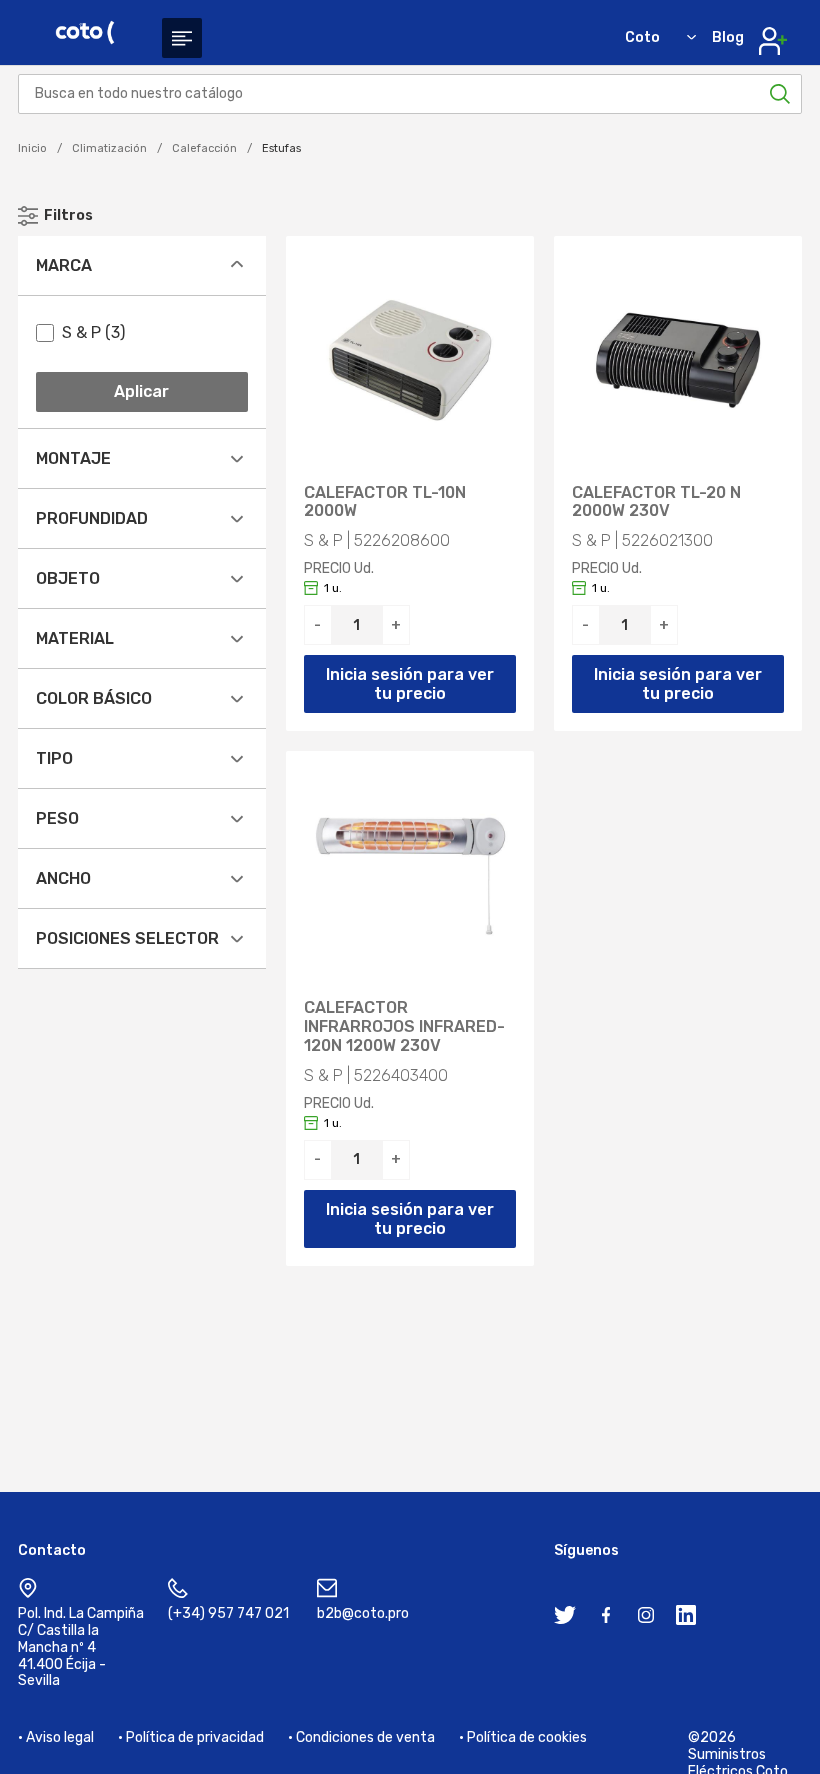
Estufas (281, 148)
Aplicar (141, 391)
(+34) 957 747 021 (228, 1613)
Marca (64, 265)
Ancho (63, 878)
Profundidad (92, 518)
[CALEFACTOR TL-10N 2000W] (410, 360)
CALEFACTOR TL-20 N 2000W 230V (656, 502)
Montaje (73, 458)
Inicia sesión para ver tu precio (410, 684)
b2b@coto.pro (363, 1613)
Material (75, 638)
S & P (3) (93, 332)
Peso (57, 818)
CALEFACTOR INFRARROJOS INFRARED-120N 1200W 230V (404, 1027)
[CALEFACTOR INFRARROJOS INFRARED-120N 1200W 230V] (410, 875)
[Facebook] (606, 1619)
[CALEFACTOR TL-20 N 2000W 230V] (678, 360)
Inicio (32, 148)
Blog (728, 37)
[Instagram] (646, 1619)
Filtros (68, 215)
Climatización (109, 148)
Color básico (94, 698)
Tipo (54, 758)
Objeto (68, 578)
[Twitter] (565, 1619)
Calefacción (204, 148)
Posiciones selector (127, 938)
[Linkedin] (686, 1619)
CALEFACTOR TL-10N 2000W (385, 502)
